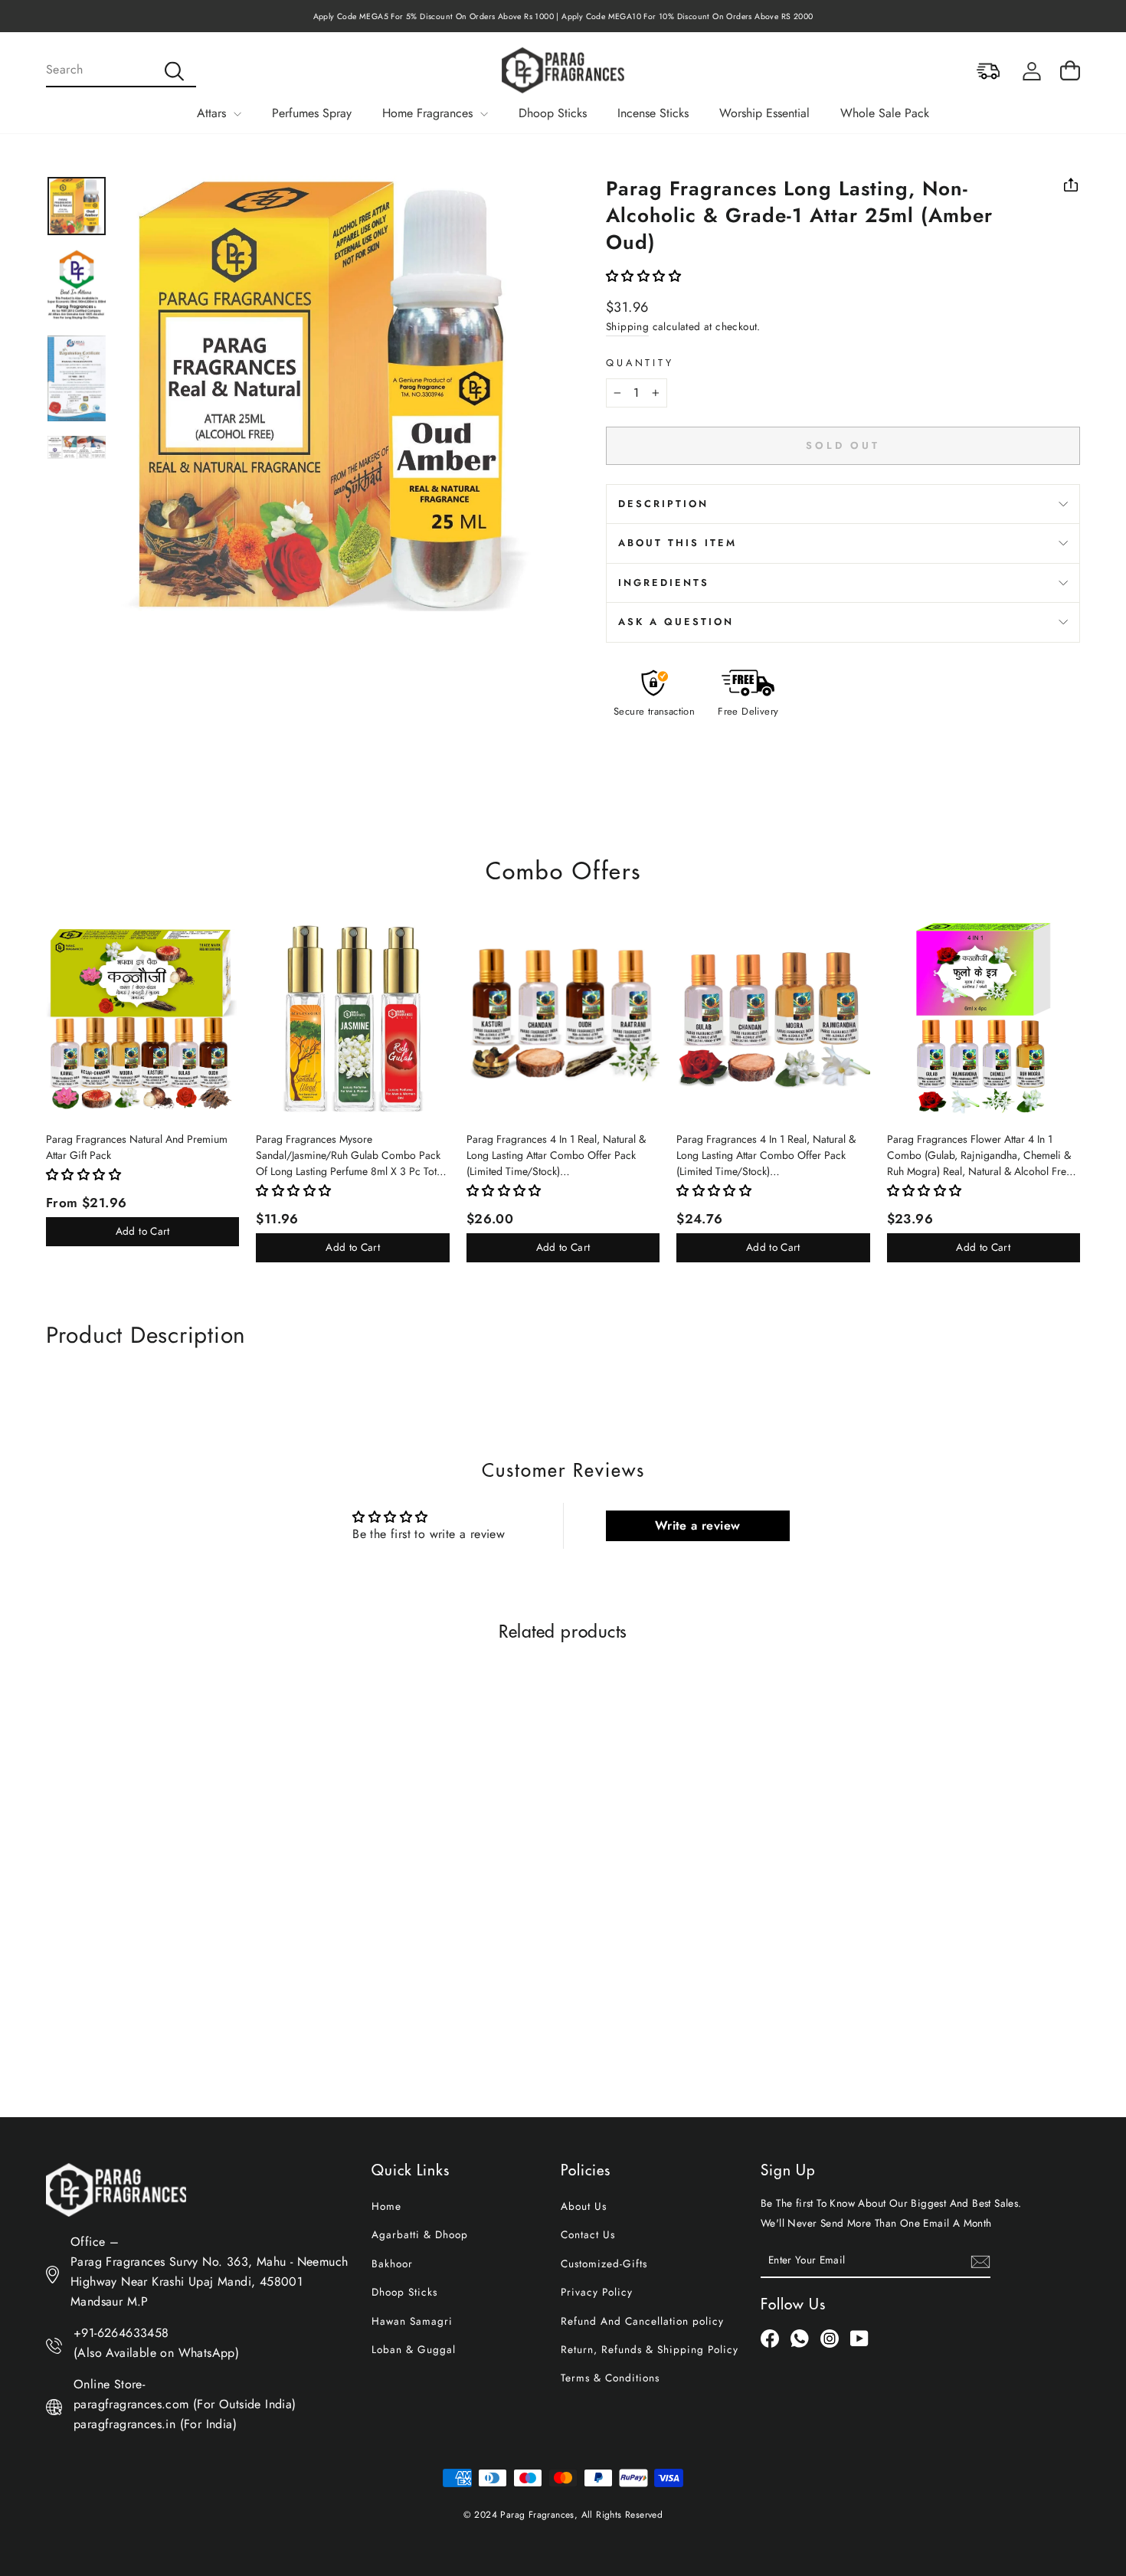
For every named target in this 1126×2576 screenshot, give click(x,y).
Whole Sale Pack (885, 113)
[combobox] (121, 70)
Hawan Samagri (412, 2321)
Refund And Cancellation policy (642, 2321)
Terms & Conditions (610, 2378)
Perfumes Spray (312, 113)
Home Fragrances (429, 113)
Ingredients (664, 583)
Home (386, 2206)
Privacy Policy (597, 2292)
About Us (584, 2206)
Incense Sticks (653, 113)
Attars (213, 113)
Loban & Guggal (414, 2349)
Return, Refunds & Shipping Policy (650, 2349)
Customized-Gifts (604, 2263)
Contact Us (588, 2234)
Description (663, 504)
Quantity (640, 363)
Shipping (627, 326)
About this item (678, 543)
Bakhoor (392, 2263)
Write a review (698, 1525)
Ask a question (676, 622)
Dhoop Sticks (553, 113)
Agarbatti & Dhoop (420, 2234)
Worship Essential (764, 113)
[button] (643, 276)
